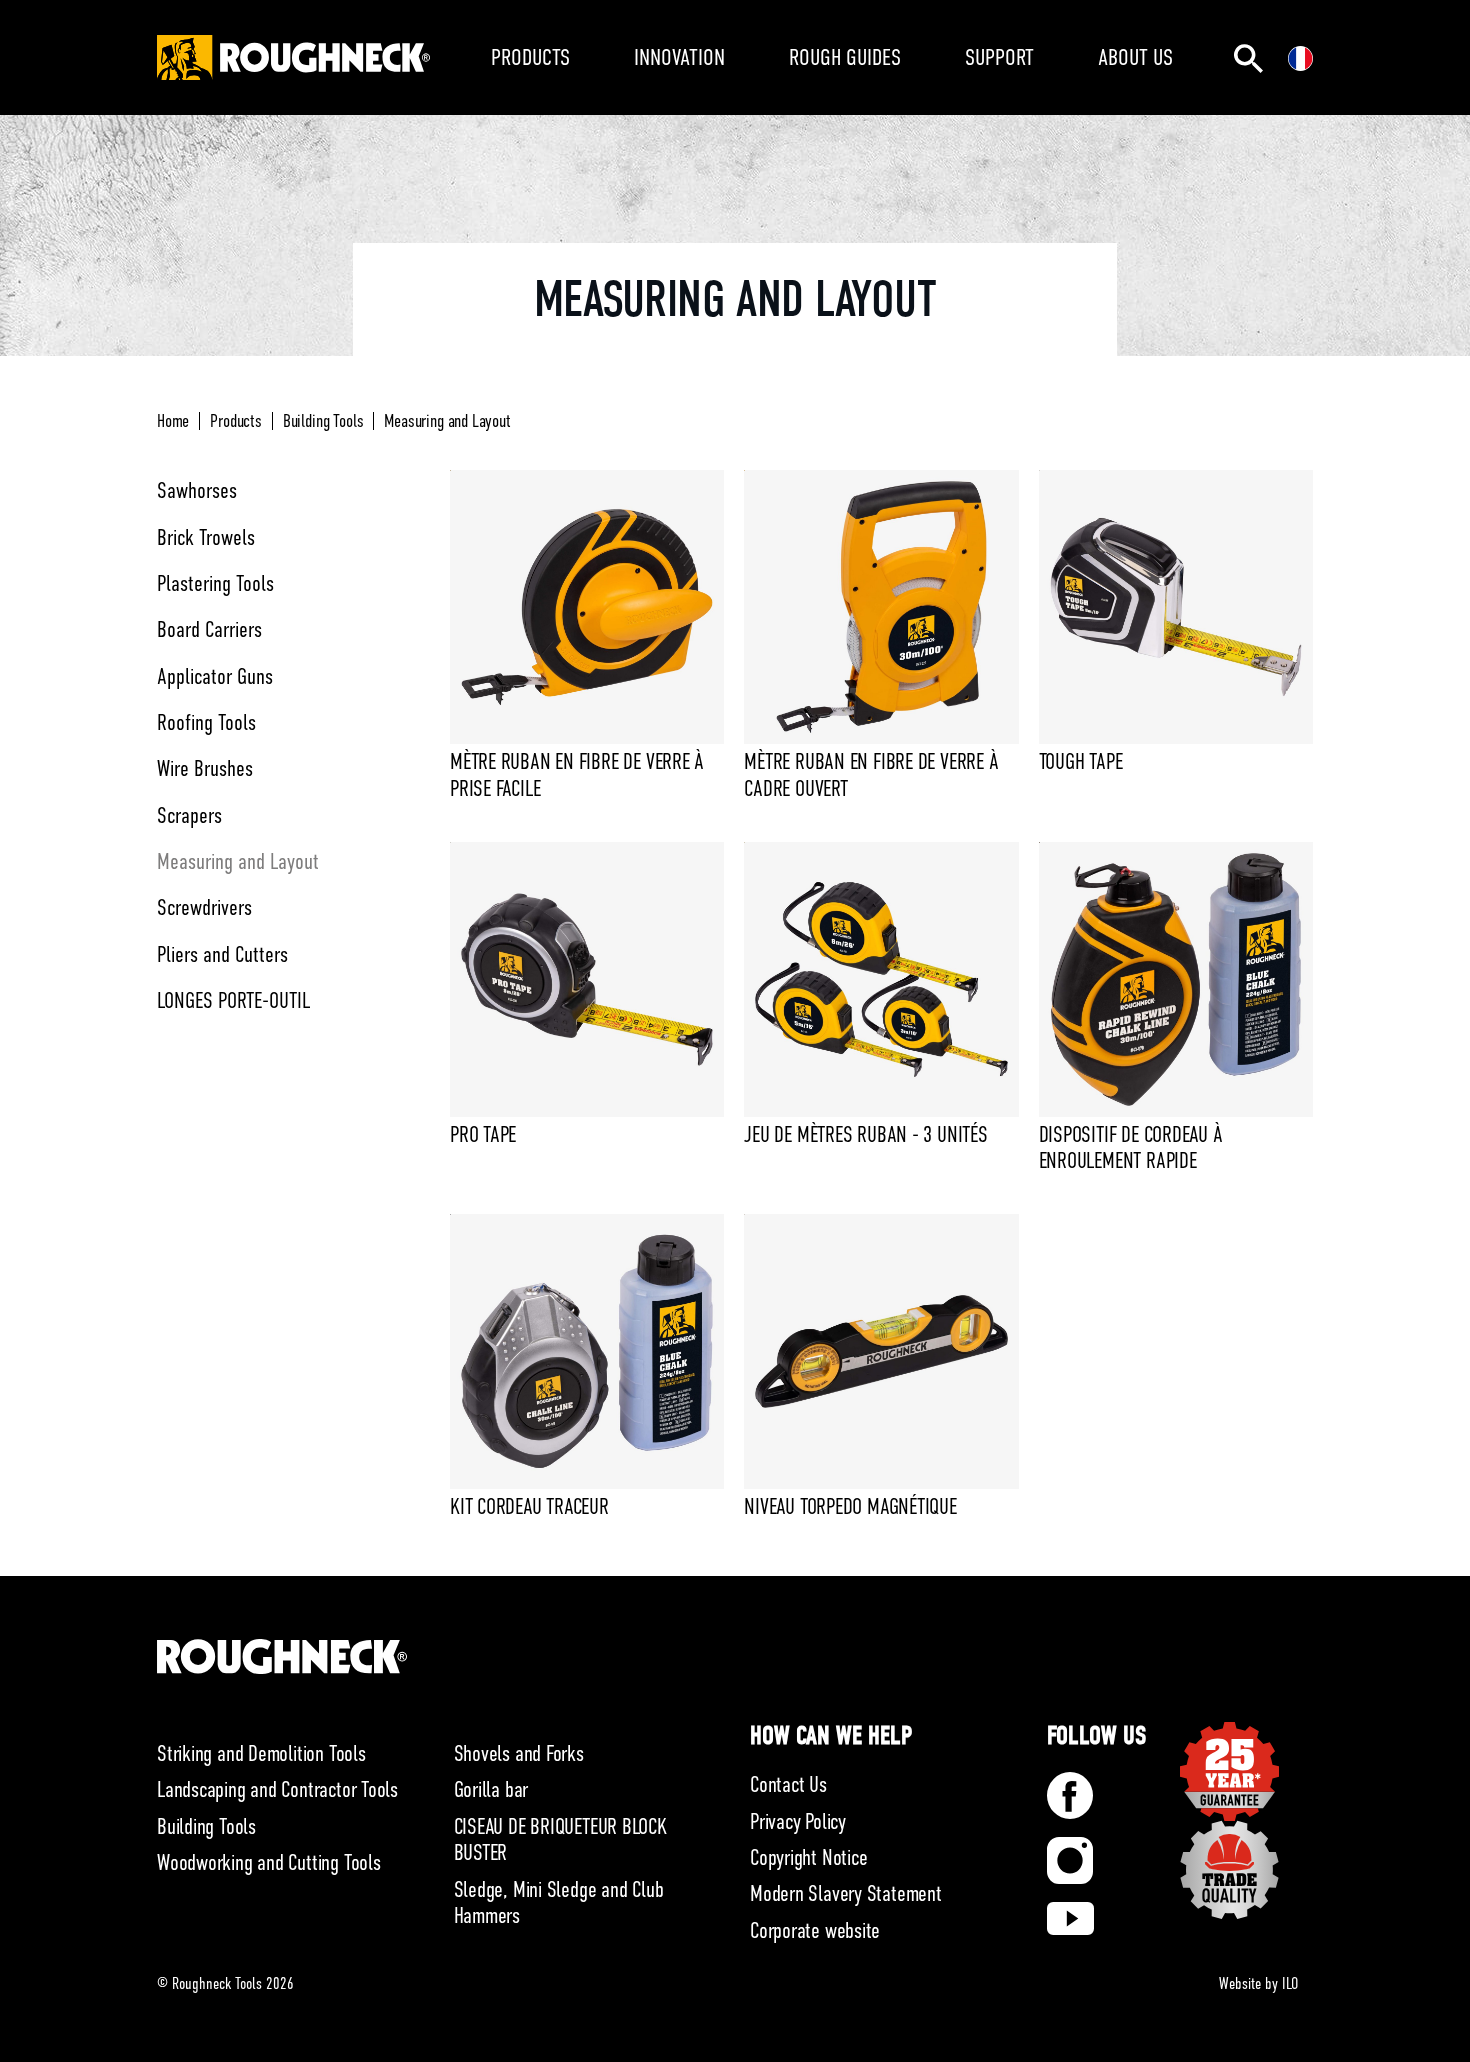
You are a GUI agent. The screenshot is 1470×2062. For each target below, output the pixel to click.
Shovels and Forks (519, 1753)
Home (173, 421)
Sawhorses (197, 490)
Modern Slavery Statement (846, 1893)
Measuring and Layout (447, 421)
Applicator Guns (215, 676)
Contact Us (788, 1784)
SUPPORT (999, 57)
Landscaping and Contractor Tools (277, 1789)
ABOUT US (1135, 57)
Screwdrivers (204, 907)
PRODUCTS (530, 57)
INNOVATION (679, 57)
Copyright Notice (808, 1857)
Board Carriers (209, 629)
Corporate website (815, 1930)
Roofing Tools (206, 722)
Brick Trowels (206, 537)
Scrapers (189, 815)
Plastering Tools (215, 583)
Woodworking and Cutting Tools (269, 1862)
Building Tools (323, 421)
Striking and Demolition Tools (261, 1753)
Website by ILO (1258, 1984)
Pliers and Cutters (222, 954)
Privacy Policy (798, 1821)
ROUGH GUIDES (845, 57)
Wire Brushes (205, 768)
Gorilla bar (491, 1789)
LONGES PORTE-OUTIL (233, 1000)
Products (236, 421)
